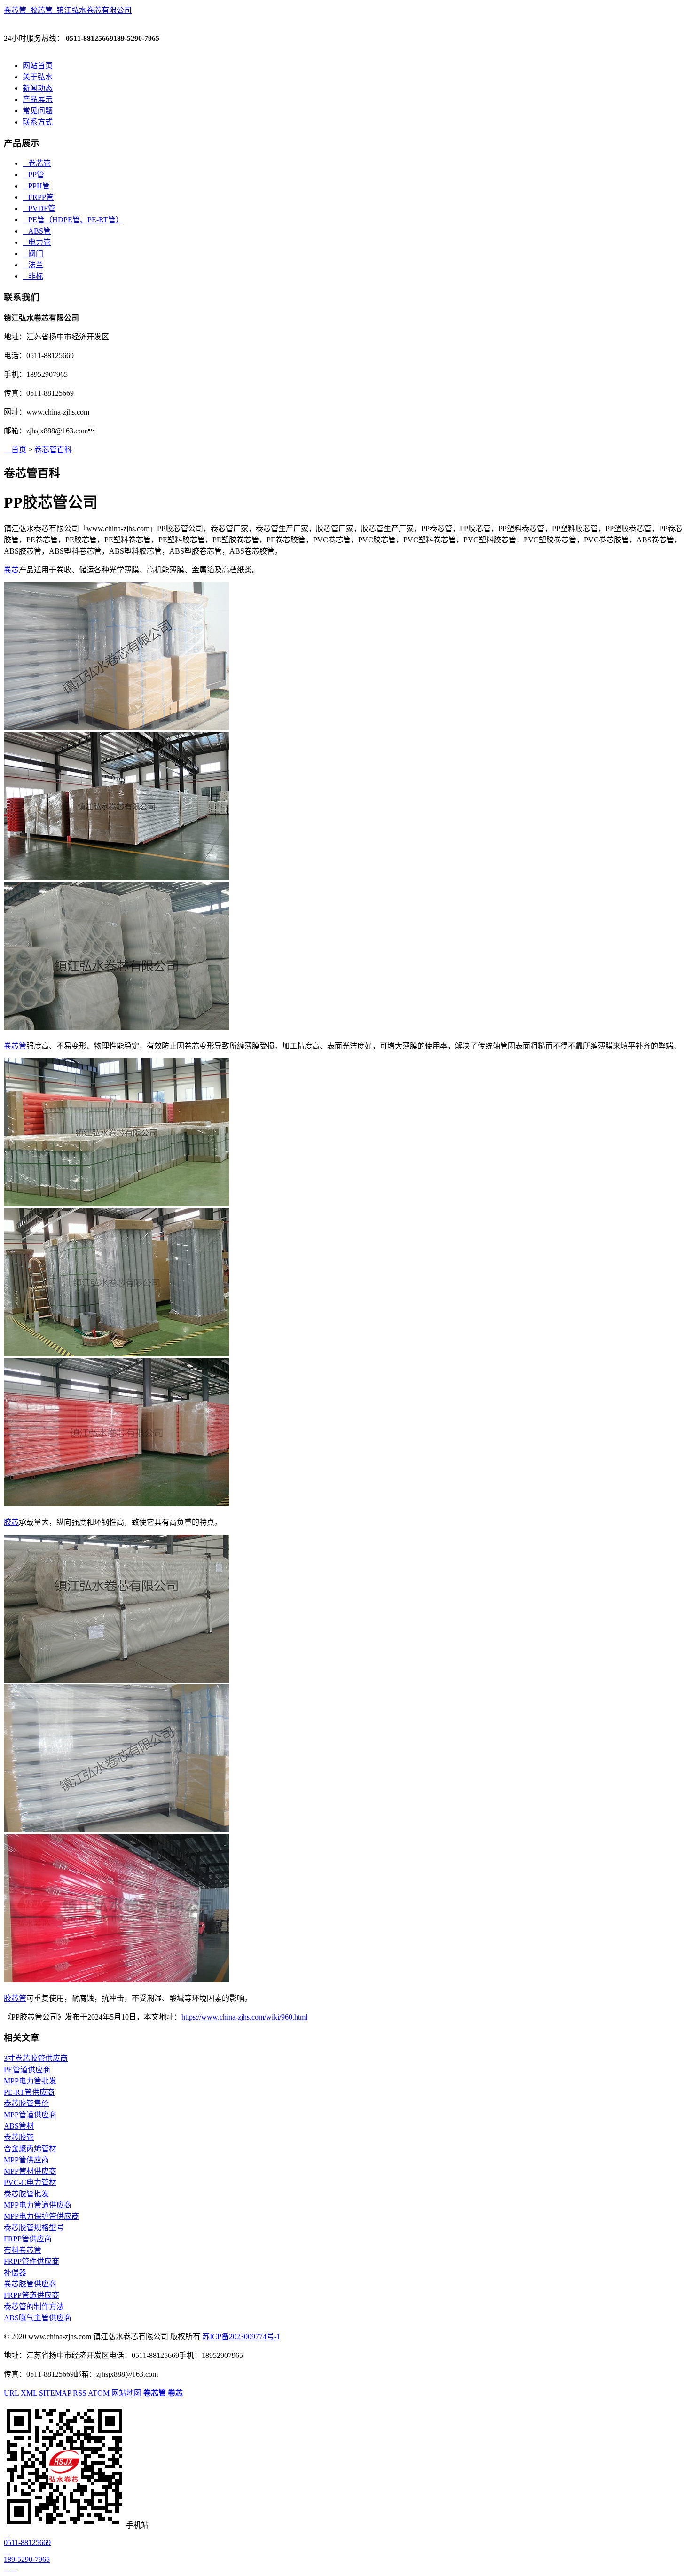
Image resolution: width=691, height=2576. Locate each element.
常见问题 (38, 111)
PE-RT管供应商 (29, 2092)
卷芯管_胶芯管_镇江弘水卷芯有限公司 (68, 10)
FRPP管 (38, 197)
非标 (33, 276)
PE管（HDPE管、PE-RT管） (73, 220)
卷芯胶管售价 (26, 2103)
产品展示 (38, 99)
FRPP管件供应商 (31, 2261)
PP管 (33, 175)
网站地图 (126, 2393)
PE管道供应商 (27, 2070)
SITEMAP (55, 2393)
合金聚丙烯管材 (30, 2149)
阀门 (33, 254)
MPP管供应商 (26, 2160)
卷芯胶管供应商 (30, 2284)
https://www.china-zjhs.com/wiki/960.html (244, 2017)
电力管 (37, 242)
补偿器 (15, 2273)
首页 (15, 450)
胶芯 (11, 1522)
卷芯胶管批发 (26, 2194)
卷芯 (11, 570)
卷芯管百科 (53, 450)
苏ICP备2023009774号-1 (241, 2337)
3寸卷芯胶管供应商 (36, 2058)
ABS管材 (19, 2126)
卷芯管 (37, 163)
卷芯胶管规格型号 (34, 2228)
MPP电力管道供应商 (38, 2205)
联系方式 (38, 122)
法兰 (33, 265)
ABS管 (37, 231)
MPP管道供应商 (30, 2115)
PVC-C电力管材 (30, 2182)
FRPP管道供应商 (31, 2295)
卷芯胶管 (19, 2137)
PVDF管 (39, 208)
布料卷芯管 (23, 2250)
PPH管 (36, 186)
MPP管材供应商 (30, 2171)
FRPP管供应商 (28, 2239)
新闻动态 (38, 88)
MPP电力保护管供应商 (41, 2216)
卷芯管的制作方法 (34, 2306)
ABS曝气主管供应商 (38, 2318)
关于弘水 (38, 77)
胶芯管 (15, 1998)
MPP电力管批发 (30, 2081)
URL (11, 2393)
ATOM (99, 2393)
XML (29, 2393)
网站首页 (38, 66)
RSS (80, 2393)
